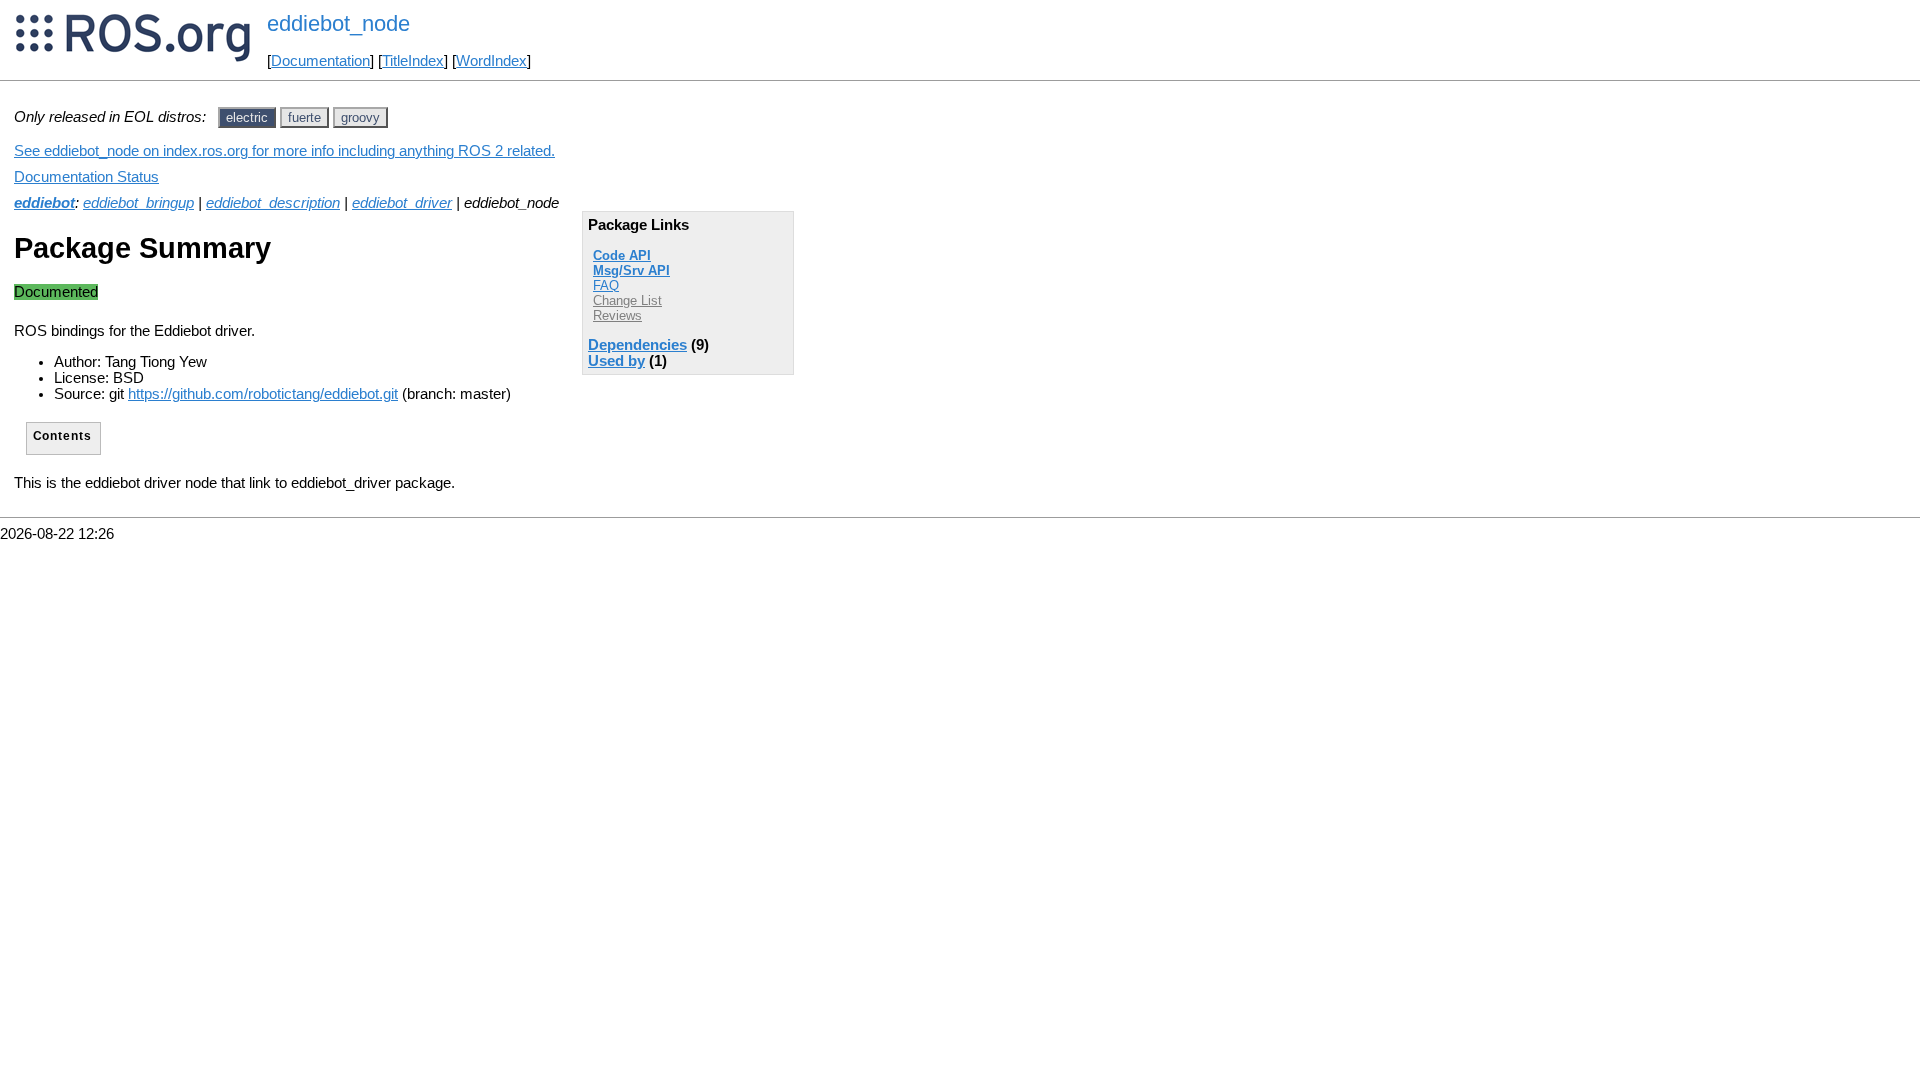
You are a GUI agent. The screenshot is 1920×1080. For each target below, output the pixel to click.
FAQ (606, 285)
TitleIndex (413, 61)
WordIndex (491, 61)
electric (247, 117)
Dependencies (637, 345)
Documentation (320, 61)
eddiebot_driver (402, 203)
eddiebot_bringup (138, 203)
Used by (616, 361)
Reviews (617, 315)
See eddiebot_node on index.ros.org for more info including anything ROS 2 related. (284, 151)
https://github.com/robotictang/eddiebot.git (263, 394)
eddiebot (44, 203)
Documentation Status (86, 177)
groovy (360, 117)
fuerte (304, 117)
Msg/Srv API (631, 270)
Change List (627, 300)
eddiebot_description (273, 203)
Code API (622, 255)
